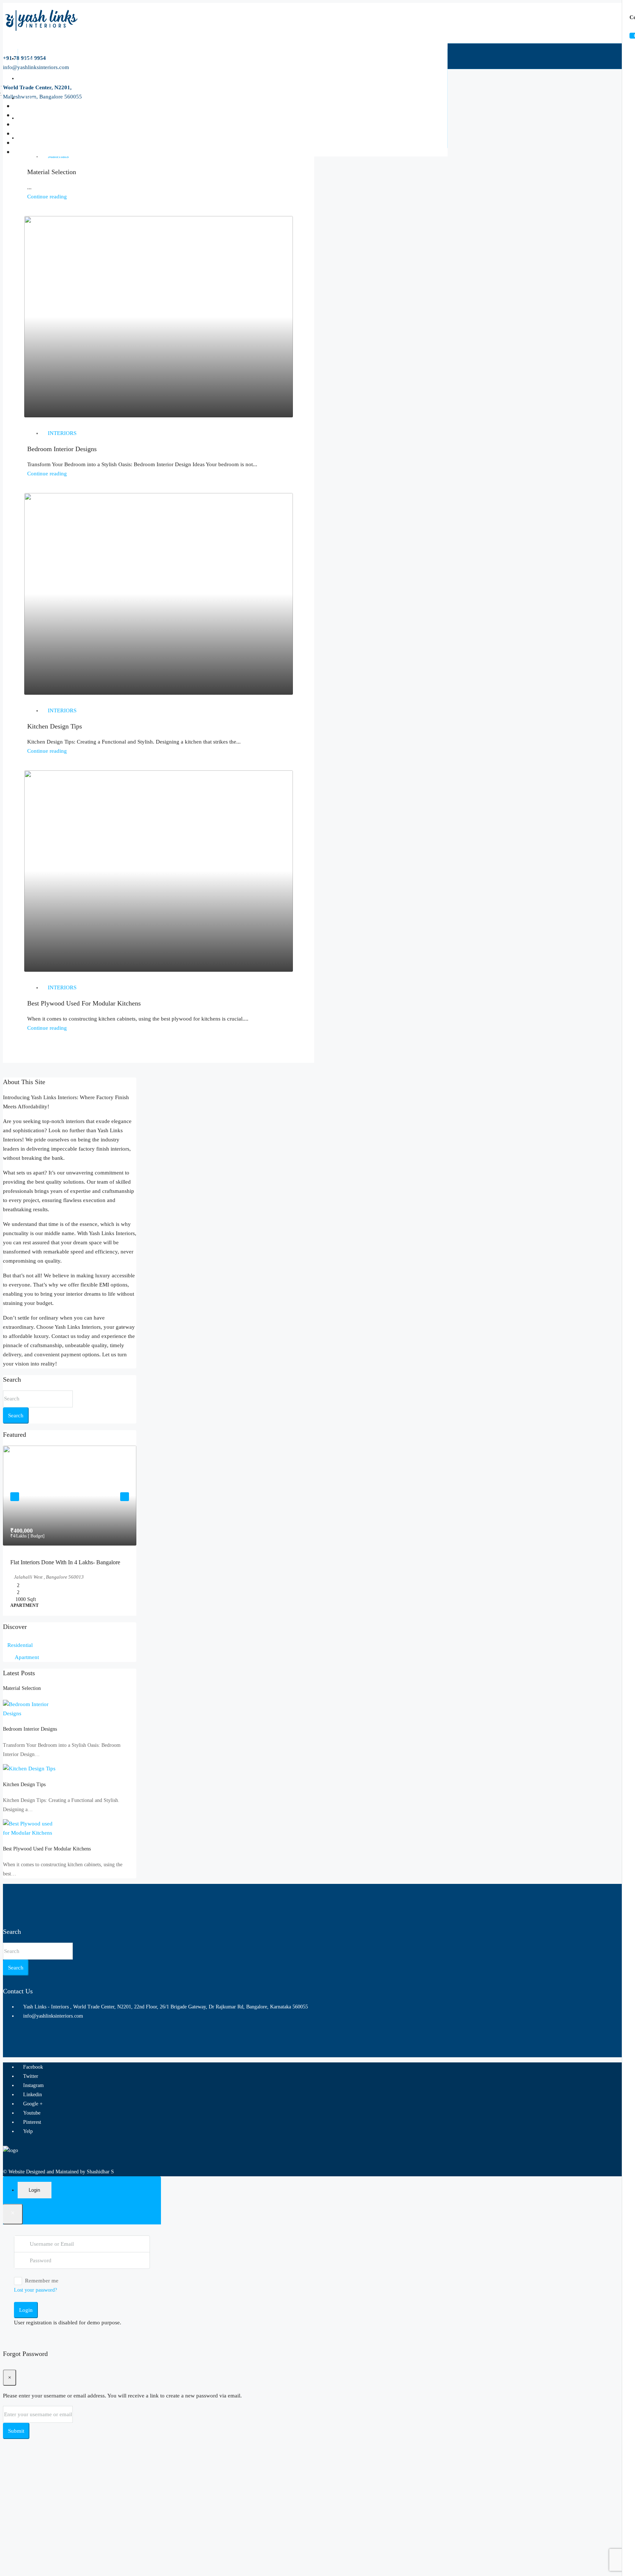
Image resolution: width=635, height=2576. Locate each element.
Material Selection (52, 172)
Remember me (42, 2299)
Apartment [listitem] (27, 1676)
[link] (70, 1496)
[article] (70, 1540)
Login (26, 2329)
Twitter (30, 2095)
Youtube (31, 2132)
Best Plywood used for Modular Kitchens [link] (47, 1868)
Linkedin (32, 2113)
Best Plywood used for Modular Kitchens (84, 1003)
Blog (28, 118)
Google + (32, 2122)
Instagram (33, 2104)
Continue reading (47, 197)
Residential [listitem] (20, 1664)
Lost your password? (35, 2309)
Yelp (27, 2150)
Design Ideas (36, 78)
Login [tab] (34, 2209)
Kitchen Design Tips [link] (24, 1803)
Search (16, 1415)
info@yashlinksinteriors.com (53, 2035)
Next (125, 1502)
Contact (31, 138)
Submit (16, 2450)
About (30, 98)
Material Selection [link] (22, 1707)
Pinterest (31, 2141)
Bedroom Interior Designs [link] (30, 1748)
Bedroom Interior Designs (62, 449)
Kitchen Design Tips (55, 726)
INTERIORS (62, 433)
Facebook (32, 2086)
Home (30, 59)
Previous (15, 1502)
